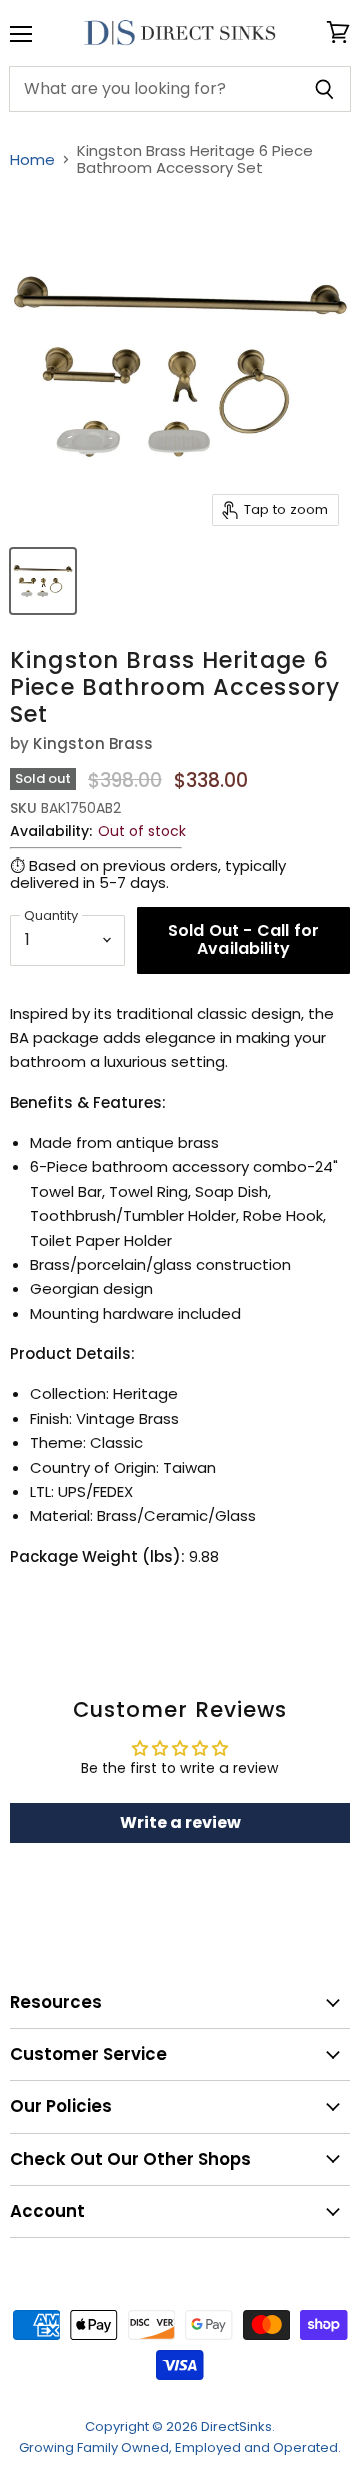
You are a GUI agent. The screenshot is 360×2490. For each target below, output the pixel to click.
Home (32, 159)
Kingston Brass (93, 743)
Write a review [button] (180, 1822)
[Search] (324, 89)
